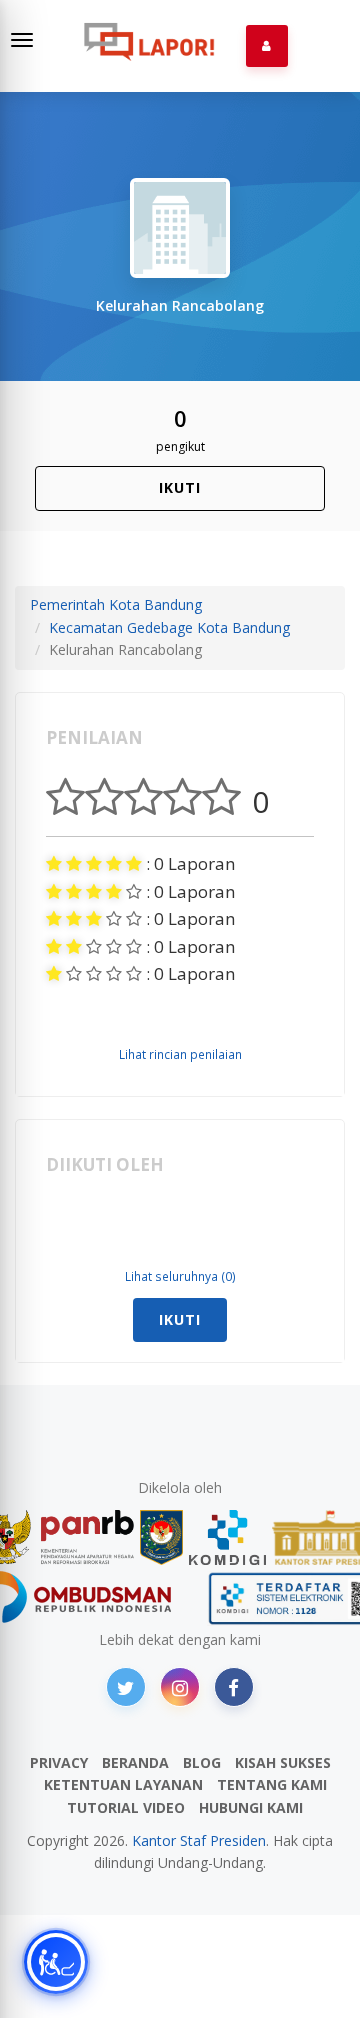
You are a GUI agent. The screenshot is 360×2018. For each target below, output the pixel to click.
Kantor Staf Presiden (199, 1840)
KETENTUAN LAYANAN (123, 1784)
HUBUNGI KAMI (251, 1807)
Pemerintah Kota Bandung (116, 604)
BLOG (202, 1762)
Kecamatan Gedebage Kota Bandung (169, 627)
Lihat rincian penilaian (180, 1054)
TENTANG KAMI (272, 1784)
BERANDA (135, 1762)
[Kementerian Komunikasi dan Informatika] (228, 1537)
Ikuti (180, 487)
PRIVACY (59, 1762)
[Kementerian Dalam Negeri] (161, 1537)
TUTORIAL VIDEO (126, 1807)
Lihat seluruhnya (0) (180, 1276)
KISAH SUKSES (283, 1762)
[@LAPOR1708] (126, 1687)
